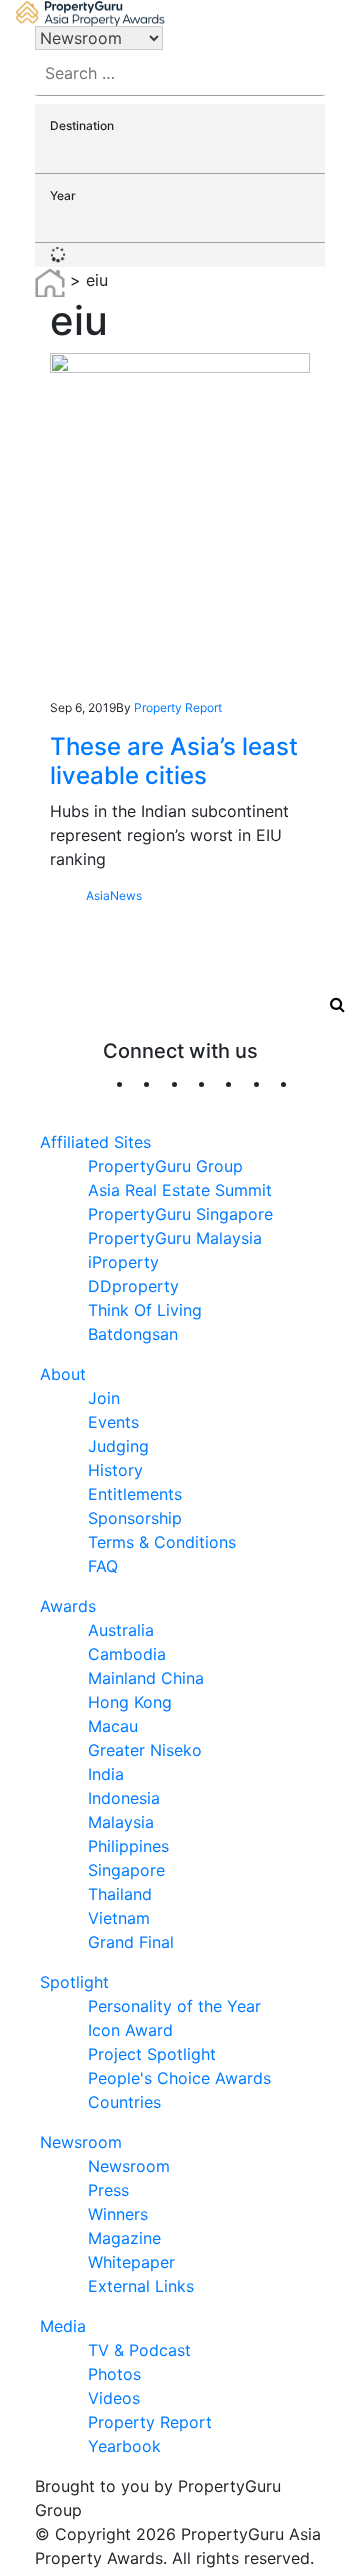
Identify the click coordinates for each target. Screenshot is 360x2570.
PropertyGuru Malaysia (175, 1238)
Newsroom (81, 2142)
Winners (118, 2214)
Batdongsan (133, 1334)
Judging (118, 1446)
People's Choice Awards (179, 2078)
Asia (98, 895)
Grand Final (131, 1942)
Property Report (178, 707)
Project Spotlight (152, 2054)
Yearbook (124, 2446)
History (115, 1470)
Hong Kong (130, 1702)
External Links (141, 2286)
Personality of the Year (174, 2006)
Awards (68, 1606)
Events (113, 1422)
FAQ (103, 1566)
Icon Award (130, 2030)
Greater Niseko (145, 1750)
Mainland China (146, 1678)
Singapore (126, 1870)
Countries (124, 2102)
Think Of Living (145, 1310)
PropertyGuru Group (165, 1166)
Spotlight (74, 1982)
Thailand (120, 1894)
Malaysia (121, 1822)
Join (104, 1398)
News (126, 895)
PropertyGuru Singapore (180, 1214)
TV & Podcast (139, 2350)
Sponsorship (135, 1518)
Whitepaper (131, 2262)
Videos (114, 2398)
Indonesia (124, 1798)
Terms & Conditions (162, 1542)
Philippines (128, 1846)
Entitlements (135, 1494)
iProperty (123, 1262)
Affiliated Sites (95, 1142)
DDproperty (133, 1286)
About (63, 1374)
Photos (114, 2374)
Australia (121, 1630)
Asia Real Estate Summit (180, 1190)
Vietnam (119, 1918)
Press (108, 2190)
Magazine (124, 2238)
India (106, 1774)
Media (63, 2326)
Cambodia (127, 1654)
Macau (113, 1726)
